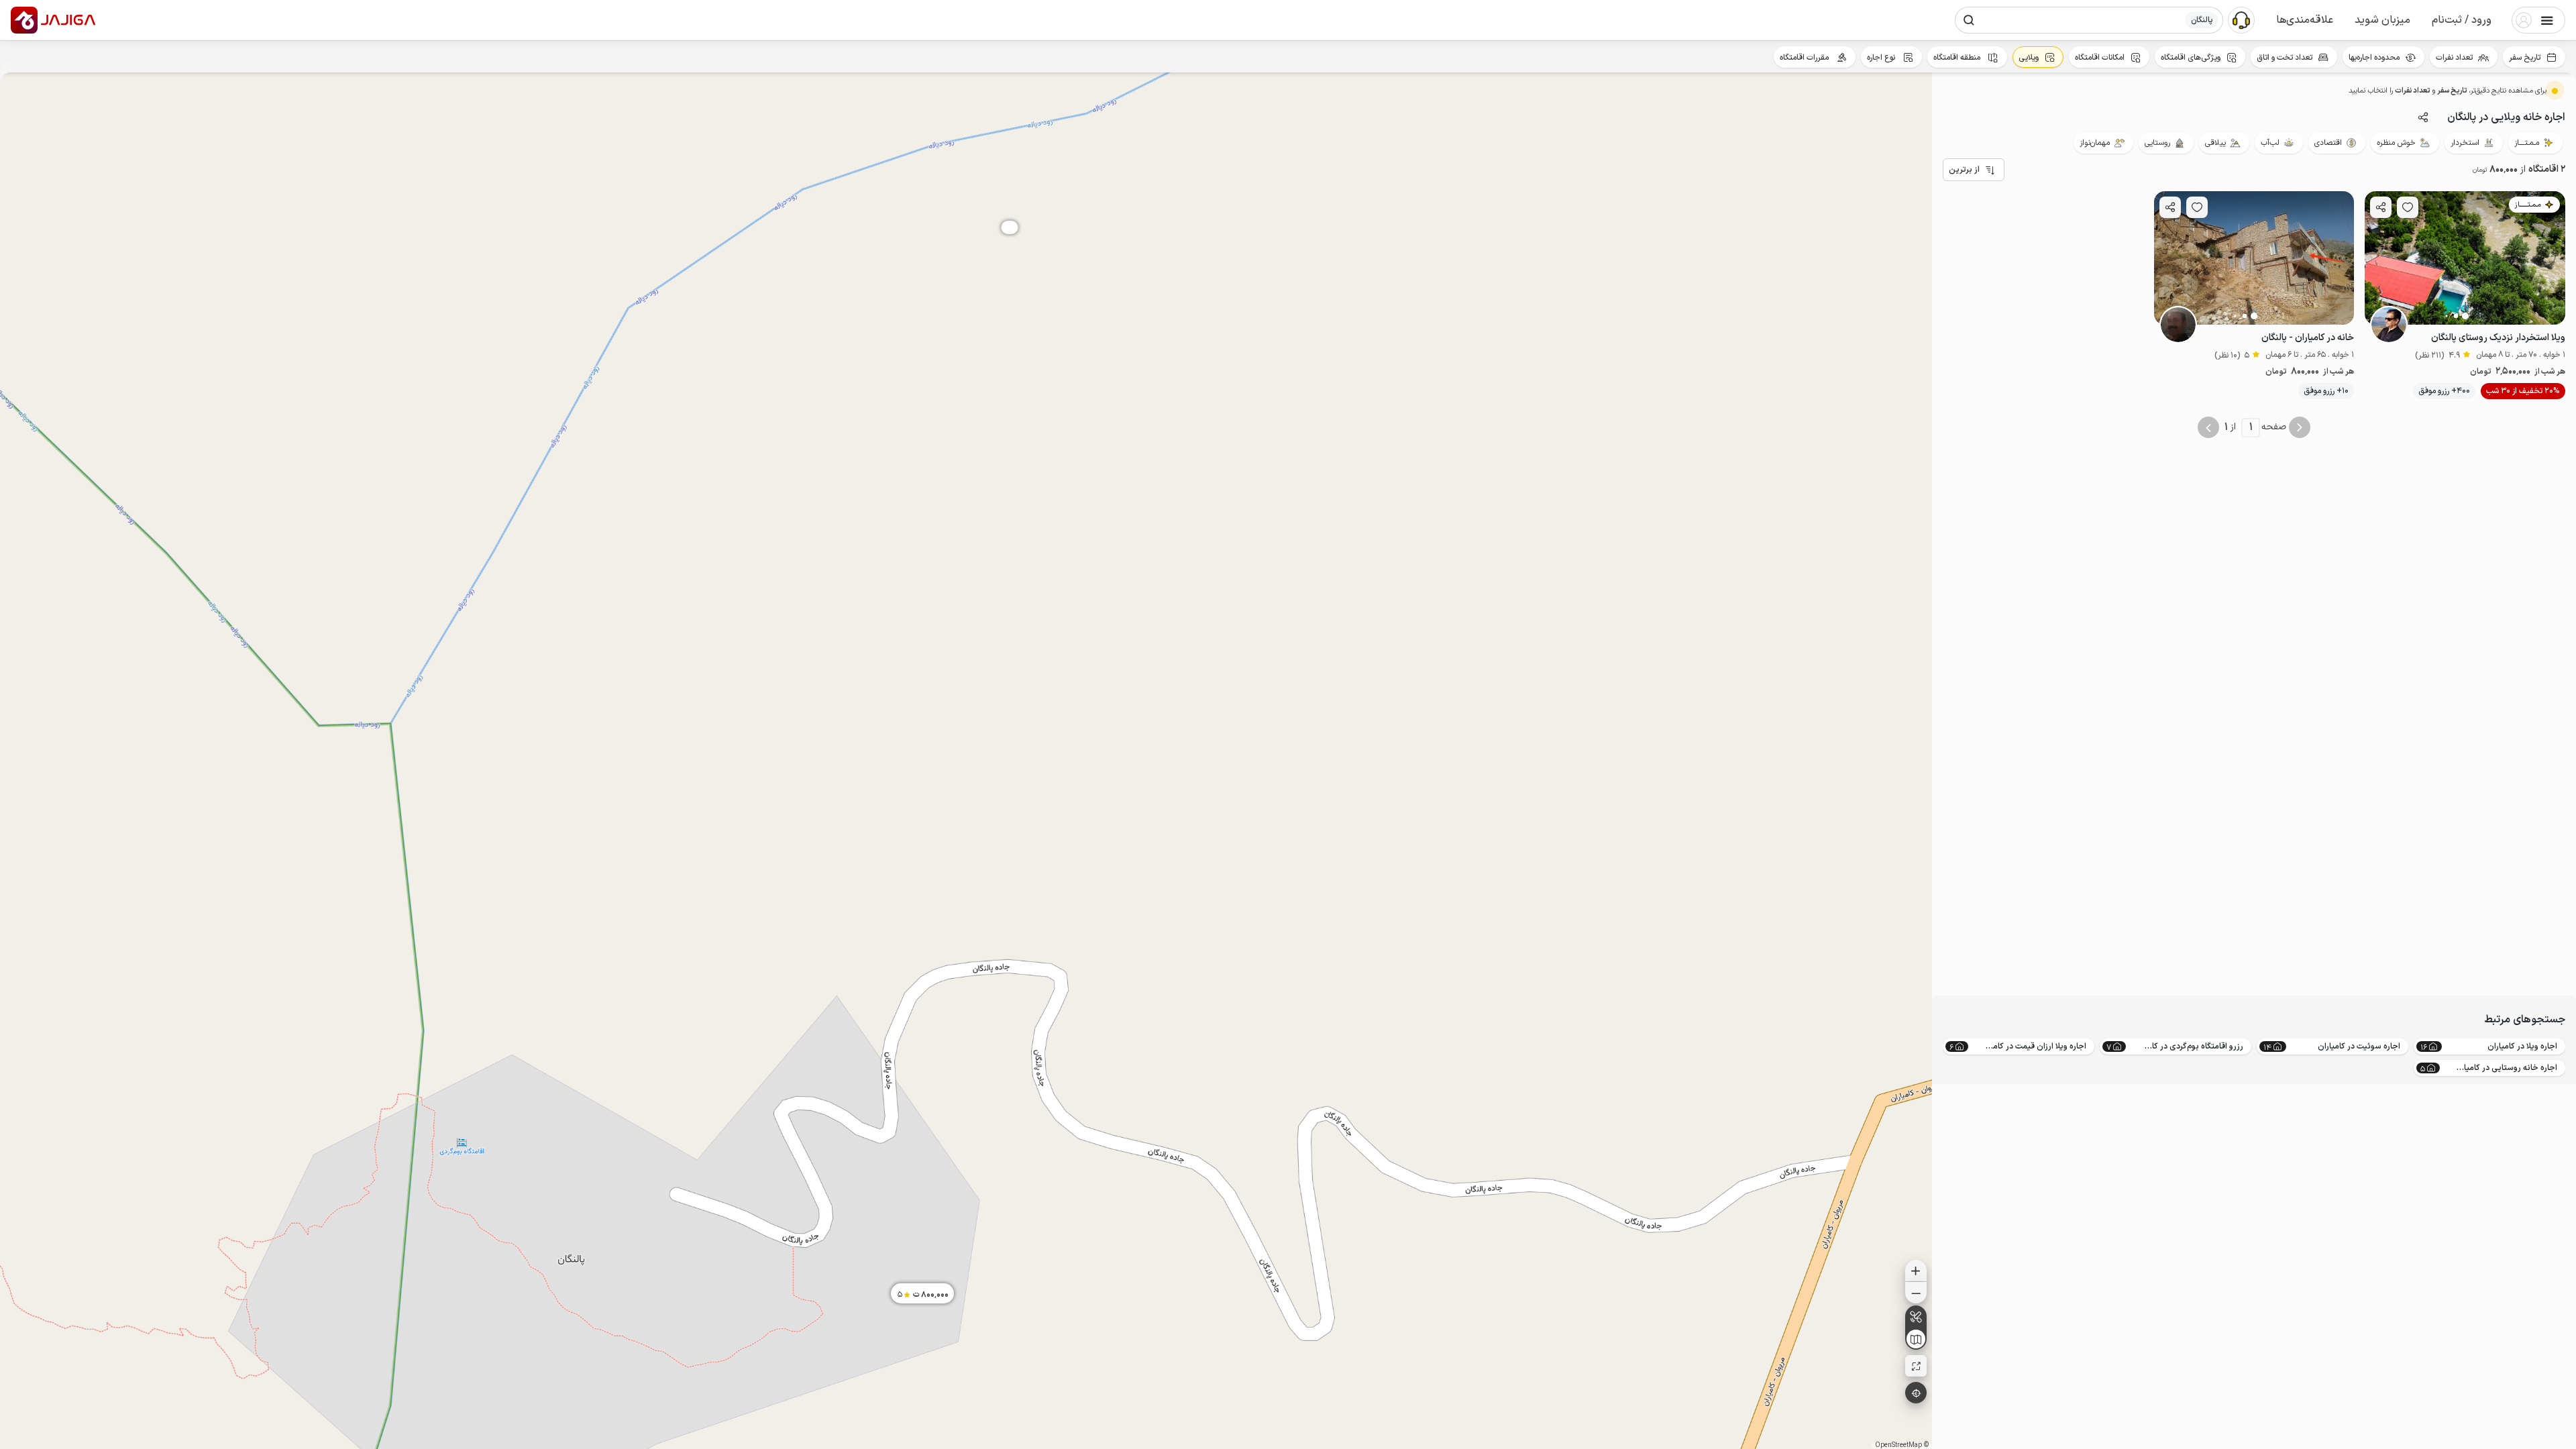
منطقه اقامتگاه (1958, 58)
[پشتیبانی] (2241, 19)
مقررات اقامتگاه (1805, 58)
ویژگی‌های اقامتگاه (2191, 58)
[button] (2462, 20)
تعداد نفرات (2454, 58)
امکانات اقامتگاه (2100, 58)
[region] (966, 761)
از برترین (1964, 170)
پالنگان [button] (2202, 20)
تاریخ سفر (2525, 58)
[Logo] (24, 20)
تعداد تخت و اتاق (2285, 58)
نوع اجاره (1882, 58)
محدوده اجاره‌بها (2374, 58)
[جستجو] (1969, 20)
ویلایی (2029, 58)
